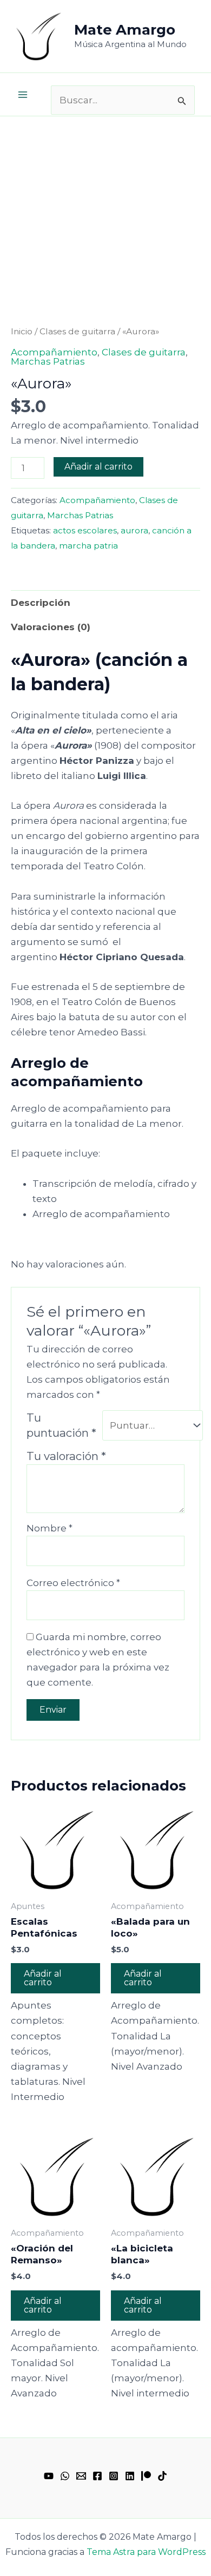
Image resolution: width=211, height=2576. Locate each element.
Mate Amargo (125, 30)
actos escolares (85, 530)
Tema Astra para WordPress (146, 2552)
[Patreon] (146, 2476)
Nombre (50, 1528)
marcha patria (88, 546)
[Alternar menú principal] (23, 95)
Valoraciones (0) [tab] (51, 627)
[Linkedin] (130, 2476)
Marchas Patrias (48, 361)
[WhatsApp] (65, 2476)
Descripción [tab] (41, 603)
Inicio (22, 331)
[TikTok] (162, 2476)
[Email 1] (81, 2476)
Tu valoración (66, 1456)
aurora (134, 530)
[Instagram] (114, 2476)
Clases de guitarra (77, 331)
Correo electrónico (73, 1583)
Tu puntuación (61, 1425)
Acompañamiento (54, 352)
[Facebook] (97, 2476)
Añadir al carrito (98, 467)
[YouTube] (49, 2476)
